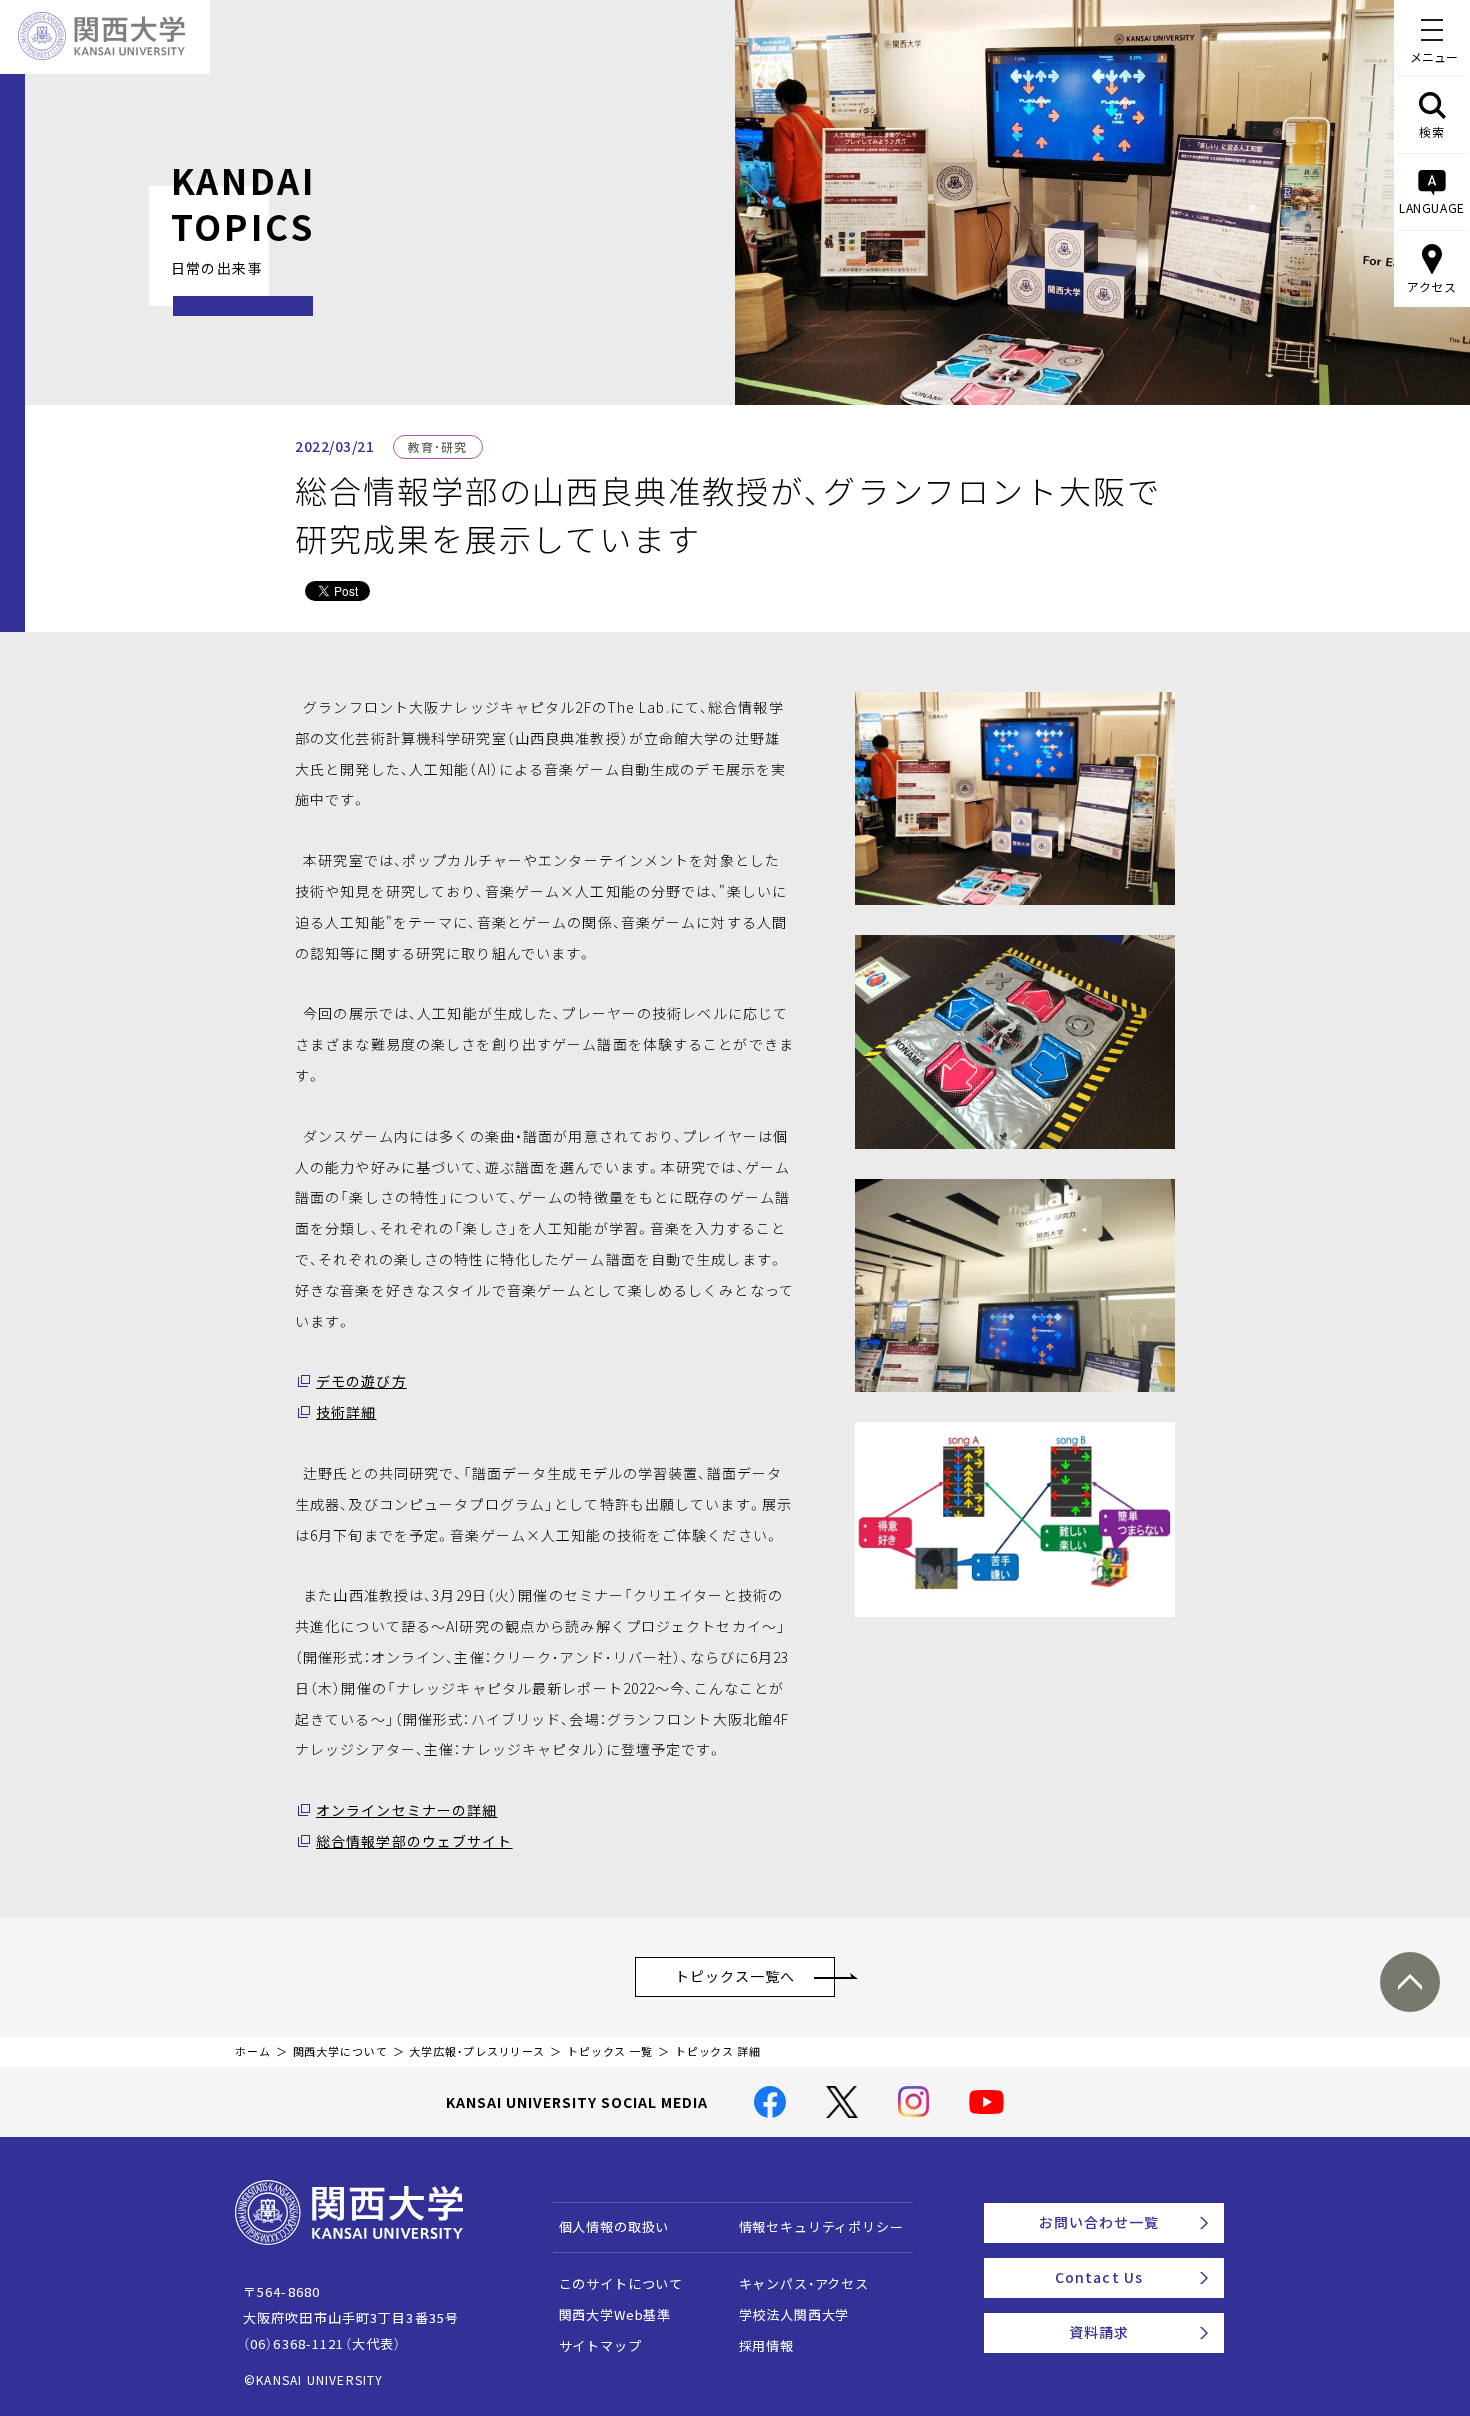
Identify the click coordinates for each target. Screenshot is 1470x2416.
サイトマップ (600, 2345)
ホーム (253, 2051)
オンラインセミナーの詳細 (406, 1810)
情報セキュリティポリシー (821, 2226)
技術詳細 (346, 1412)
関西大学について (340, 2051)
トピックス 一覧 (610, 2051)
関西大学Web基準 (615, 2314)
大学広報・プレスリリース (477, 2051)
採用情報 (766, 2345)
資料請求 (1099, 2332)
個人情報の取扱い (614, 2226)
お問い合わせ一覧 (1099, 2222)
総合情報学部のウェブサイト (414, 1841)
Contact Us (1099, 2277)
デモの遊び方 (361, 1381)
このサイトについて (621, 2283)
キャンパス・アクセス (804, 2283)
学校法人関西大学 (794, 2314)
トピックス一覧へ (735, 1976)
